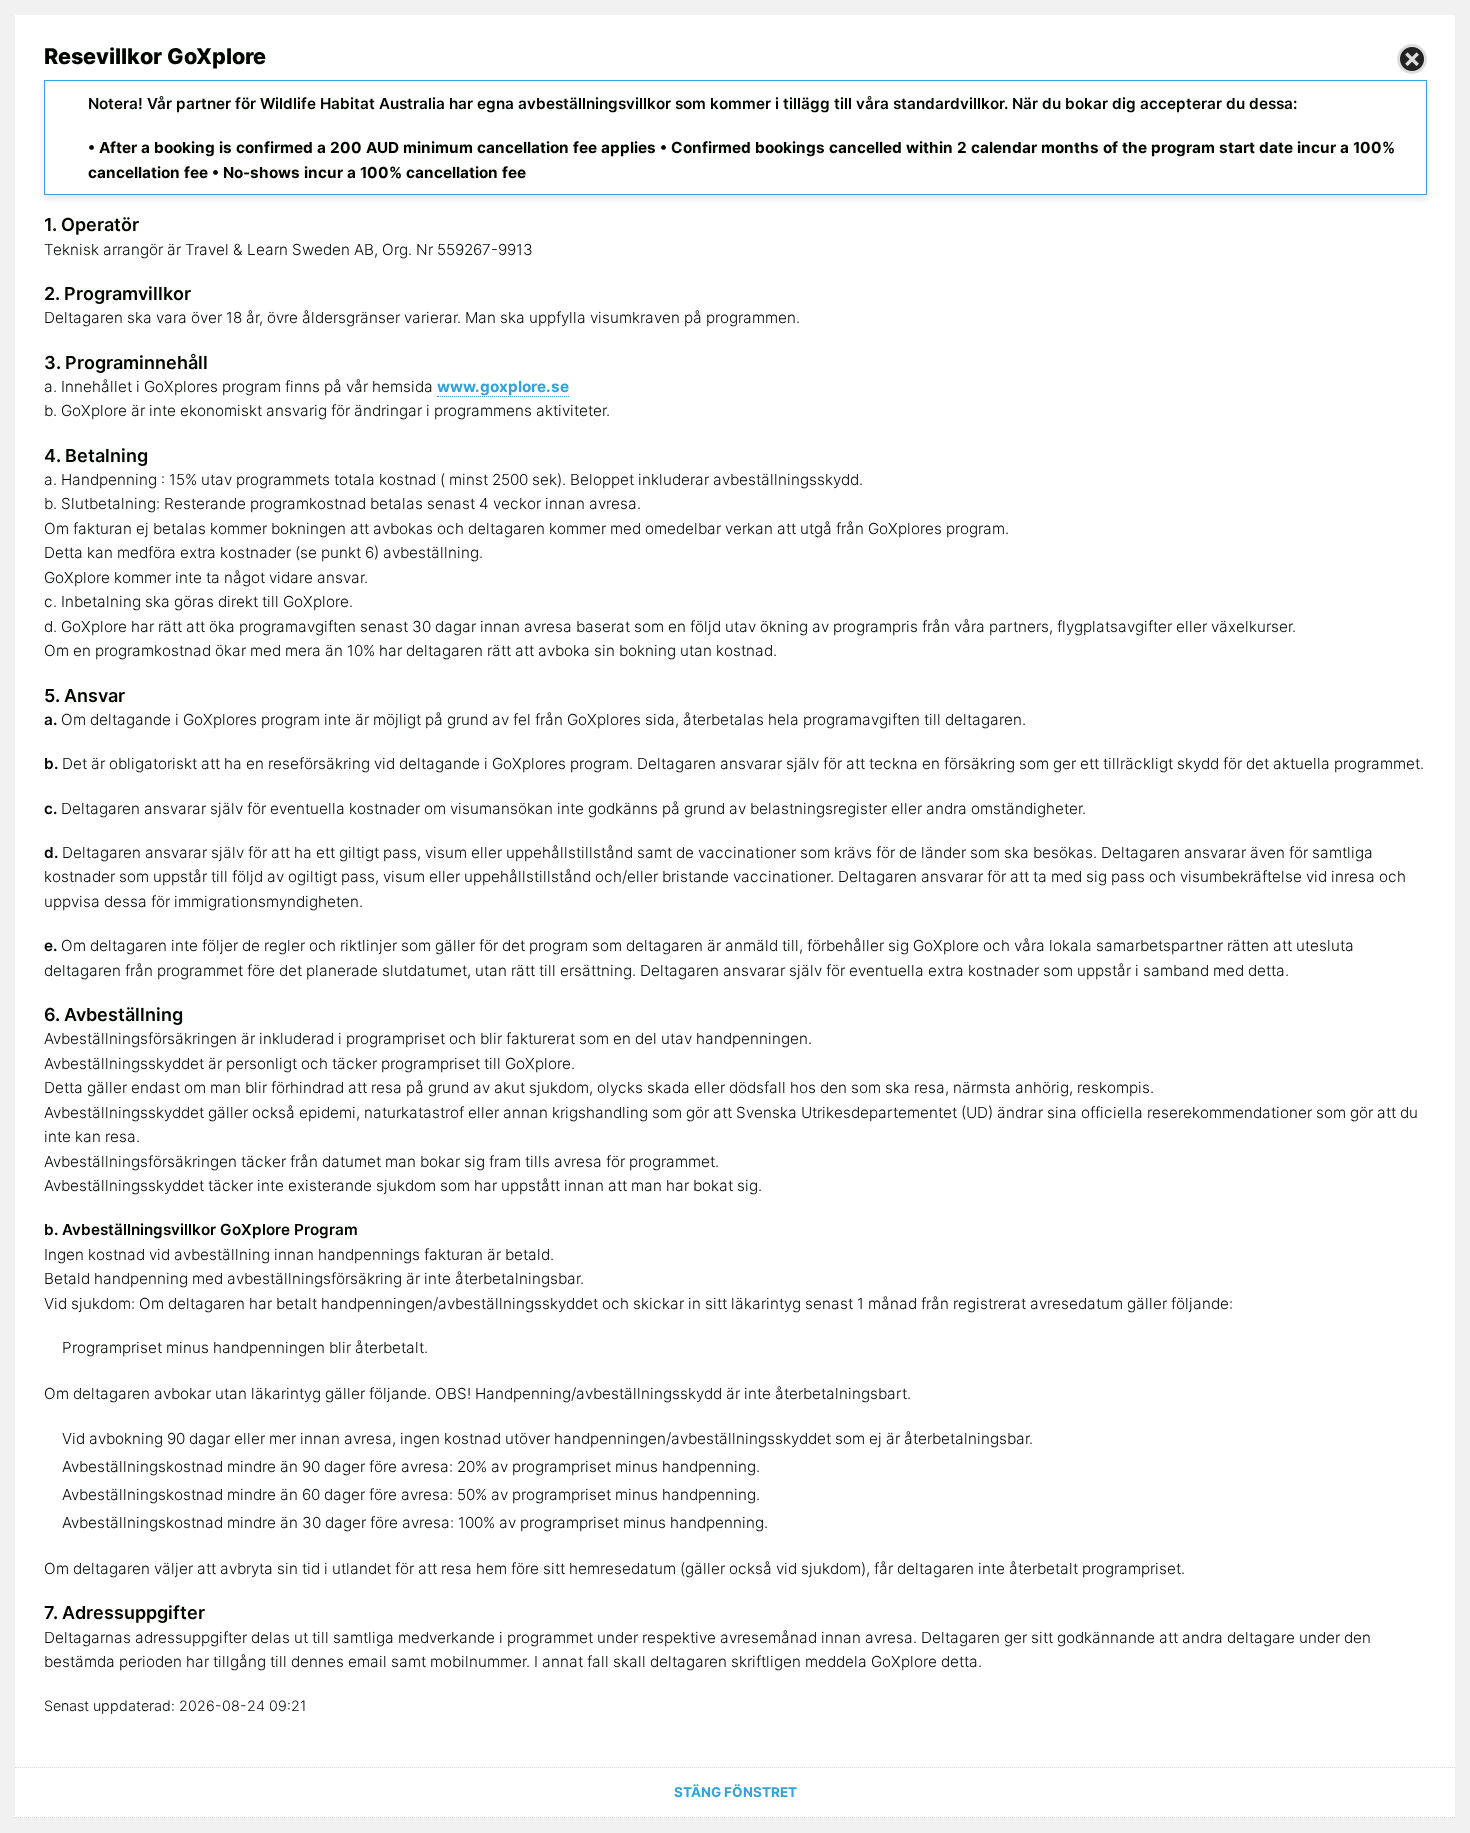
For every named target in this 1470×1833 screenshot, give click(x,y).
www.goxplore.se (503, 386)
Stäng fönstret (735, 1792)
